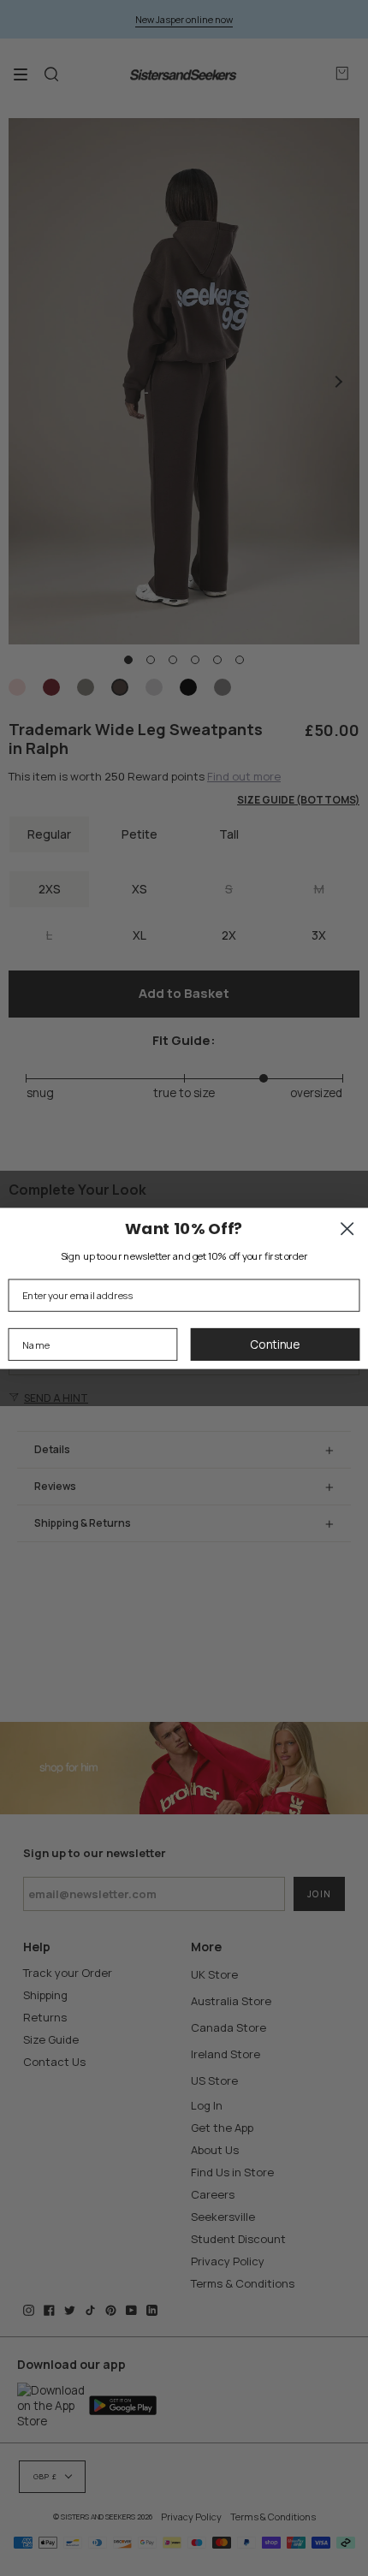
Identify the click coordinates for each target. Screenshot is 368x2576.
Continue (275, 1344)
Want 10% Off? (184, 1228)
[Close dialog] (347, 1229)
